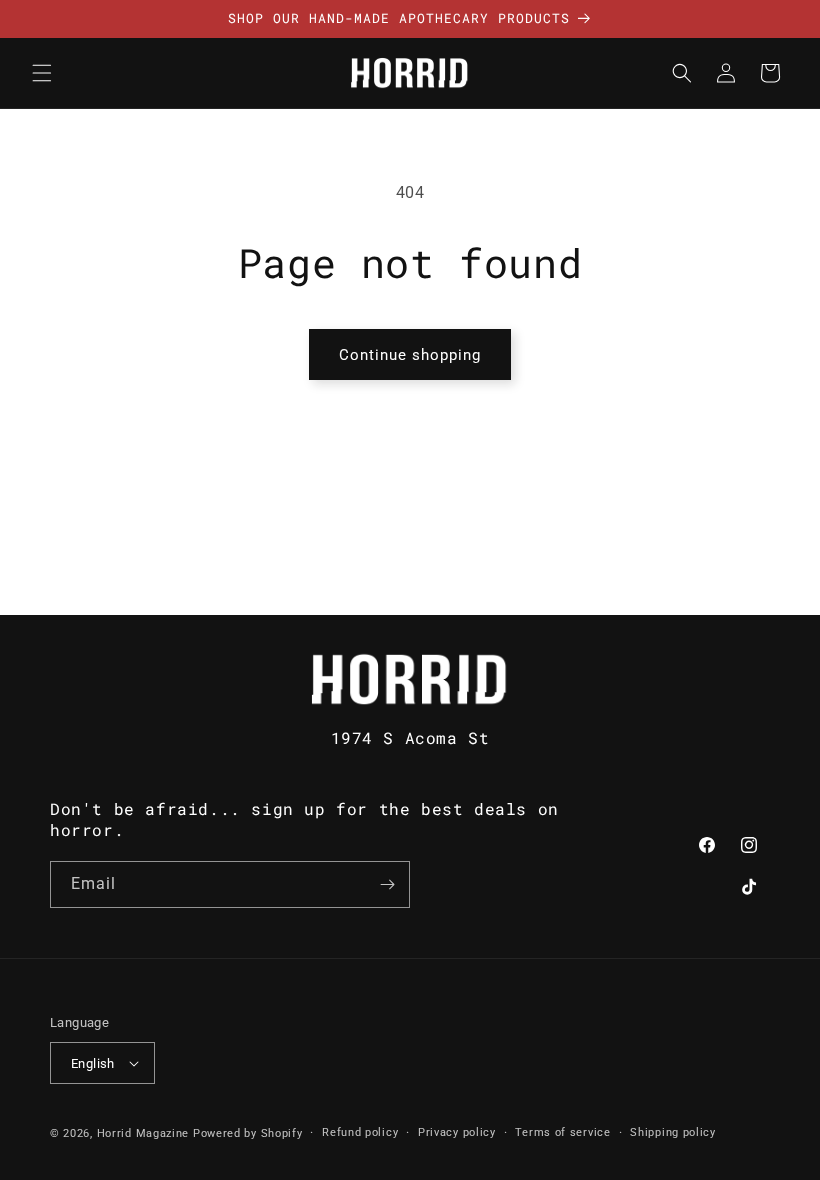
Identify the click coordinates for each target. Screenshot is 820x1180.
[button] (42, 73)
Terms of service (562, 1132)
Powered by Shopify (248, 1133)
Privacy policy (457, 1132)
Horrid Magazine (143, 1133)
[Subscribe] (387, 884)
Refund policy (360, 1132)
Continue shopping (410, 355)
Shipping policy (673, 1132)
